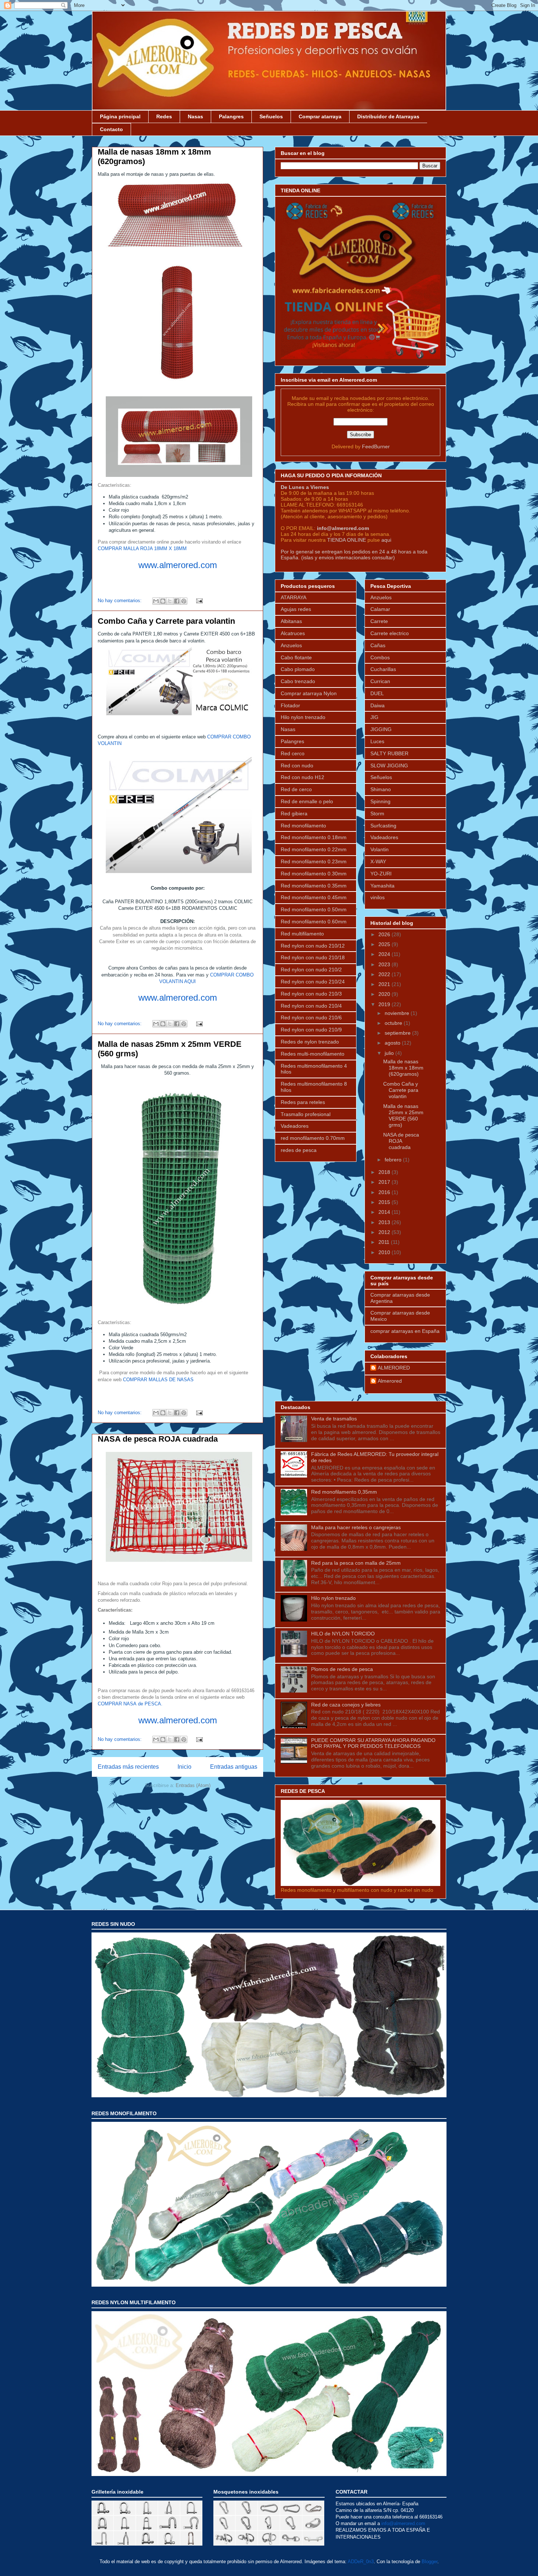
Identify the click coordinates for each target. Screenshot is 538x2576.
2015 (385, 1202)
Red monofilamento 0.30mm (314, 874)
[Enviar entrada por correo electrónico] (198, 601)
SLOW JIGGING (389, 766)
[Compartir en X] (170, 601)
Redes (164, 116)
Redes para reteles (303, 1102)
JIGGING (381, 729)
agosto (393, 1043)
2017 (385, 1182)
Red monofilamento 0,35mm (344, 1492)
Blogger (429, 2562)
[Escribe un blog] (163, 601)
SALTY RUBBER (389, 753)
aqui (386, 540)
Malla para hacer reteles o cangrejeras (356, 1527)
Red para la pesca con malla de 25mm (356, 1563)
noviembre (398, 1013)
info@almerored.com (343, 528)
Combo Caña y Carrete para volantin (166, 621)
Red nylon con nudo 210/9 (311, 1030)
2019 (385, 1004)
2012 (385, 1232)
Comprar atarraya (320, 116)
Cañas (378, 645)
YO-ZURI (381, 874)
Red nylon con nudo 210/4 (311, 1006)
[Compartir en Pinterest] (184, 601)
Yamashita (382, 886)
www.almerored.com (178, 565)
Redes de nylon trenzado (310, 1042)
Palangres (231, 116)
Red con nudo (297, 766)
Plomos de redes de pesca (342, 1669)
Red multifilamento (302, 934)
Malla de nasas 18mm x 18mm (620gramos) (403, 1068)
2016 (385, 1192)
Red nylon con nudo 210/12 (313, 946)
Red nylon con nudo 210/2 (311, 970)
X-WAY (378, 861)
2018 (385, 1172)
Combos (380, 657)
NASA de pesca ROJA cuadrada (158, 1439)
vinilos (378, 897)
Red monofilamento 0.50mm (314, 909)
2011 (385, 1242)
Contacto (111, 129)
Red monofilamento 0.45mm (314, 897)
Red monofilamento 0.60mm (314, 922)
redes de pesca (299, 1150)
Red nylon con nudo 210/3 (311, 994)
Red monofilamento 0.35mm (314, 886)
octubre (394, 1023)
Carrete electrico (390, 633)
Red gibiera (294, 813)
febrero (394, 1160)
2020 (385, 994)
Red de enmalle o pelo (307, 801)
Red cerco (293, 753)
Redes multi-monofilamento (313, 1054)
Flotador (290, 705)
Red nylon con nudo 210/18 (313, 957)
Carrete (379, 621)
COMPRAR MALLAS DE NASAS (158, 1380)
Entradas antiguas (234, 1767)
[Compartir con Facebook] (177, 601)
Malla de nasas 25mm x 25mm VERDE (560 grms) (403, 1115)
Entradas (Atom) (193, 1785)
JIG (374, 717)
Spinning (380, 801)
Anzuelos (291, 645)
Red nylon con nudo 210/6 (311, 1018)
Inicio (184, 1767)
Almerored (390, 1381)
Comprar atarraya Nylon (309, 693)
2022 (385, 974)
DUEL (377, 693)
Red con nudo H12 (302, 777)
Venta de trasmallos (334, 1419)
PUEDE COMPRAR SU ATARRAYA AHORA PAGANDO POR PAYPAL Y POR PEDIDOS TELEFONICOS (373, 1743)
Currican (380, 681)
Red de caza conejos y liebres (346, 1705)
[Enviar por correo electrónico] (156, 601)
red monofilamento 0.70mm (313, 1138)
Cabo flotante (296, 657)
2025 (385, 944)
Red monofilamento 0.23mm (314, 861)
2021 (385, 984)
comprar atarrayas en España (405, 1331)
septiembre (398, 1033)
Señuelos (271, 116)
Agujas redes (296, 609)
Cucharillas (383, 669)
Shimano (381, 789)
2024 (385, 954)
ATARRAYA (294, 597)
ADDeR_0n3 (361, 2562)
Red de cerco (296, 789)
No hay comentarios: (120, 601)
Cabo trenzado (298, 681)
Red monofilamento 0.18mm (314, 837)
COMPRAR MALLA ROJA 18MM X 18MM (142, 548)
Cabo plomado (298, 669)
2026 (385, 934)
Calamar (380, 609)
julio (390, 1053)
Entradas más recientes (128, 1767)
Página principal (120, 116)
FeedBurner (376, 446)
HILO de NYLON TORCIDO (343, 1634)
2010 (385, 1252)
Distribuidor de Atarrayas (388, 116)
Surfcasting (383, 826)
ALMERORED (394, 1368)
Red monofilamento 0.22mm (314, 849)
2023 (385, 964)
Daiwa (378, 705)
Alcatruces (293, 633)
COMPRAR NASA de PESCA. (130, 1704)
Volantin (380, 849)
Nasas (195, 116)
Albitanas (291, 621)
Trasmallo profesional (306, 1114)
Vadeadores (295, 1126)
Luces (377, 741)
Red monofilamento (303, 826)
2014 (385, 1212)
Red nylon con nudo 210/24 (313, 982)
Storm (377, 813)
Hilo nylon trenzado (303, 717)
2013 (385, 1222)
